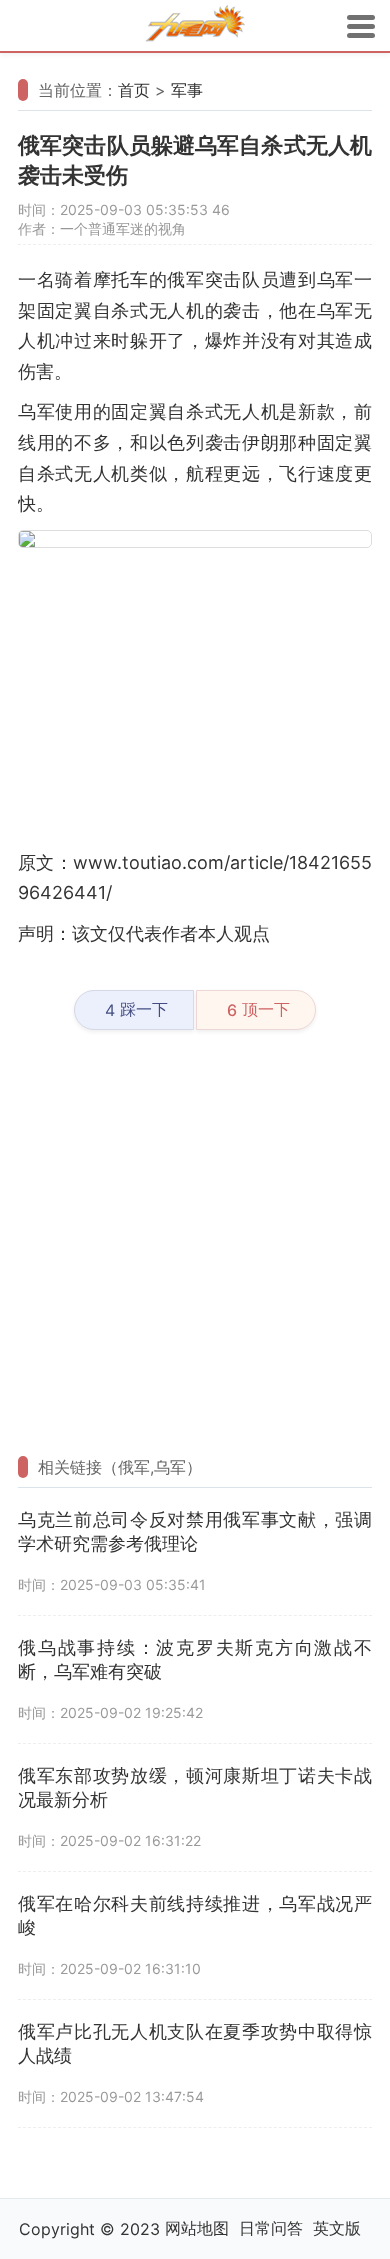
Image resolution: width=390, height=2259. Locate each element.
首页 (134, 90)
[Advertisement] (195, 698)
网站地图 (197, 2228)
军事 (187, 90)
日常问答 (271, 2228)
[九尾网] (195, 26)
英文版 (337, 2228)
